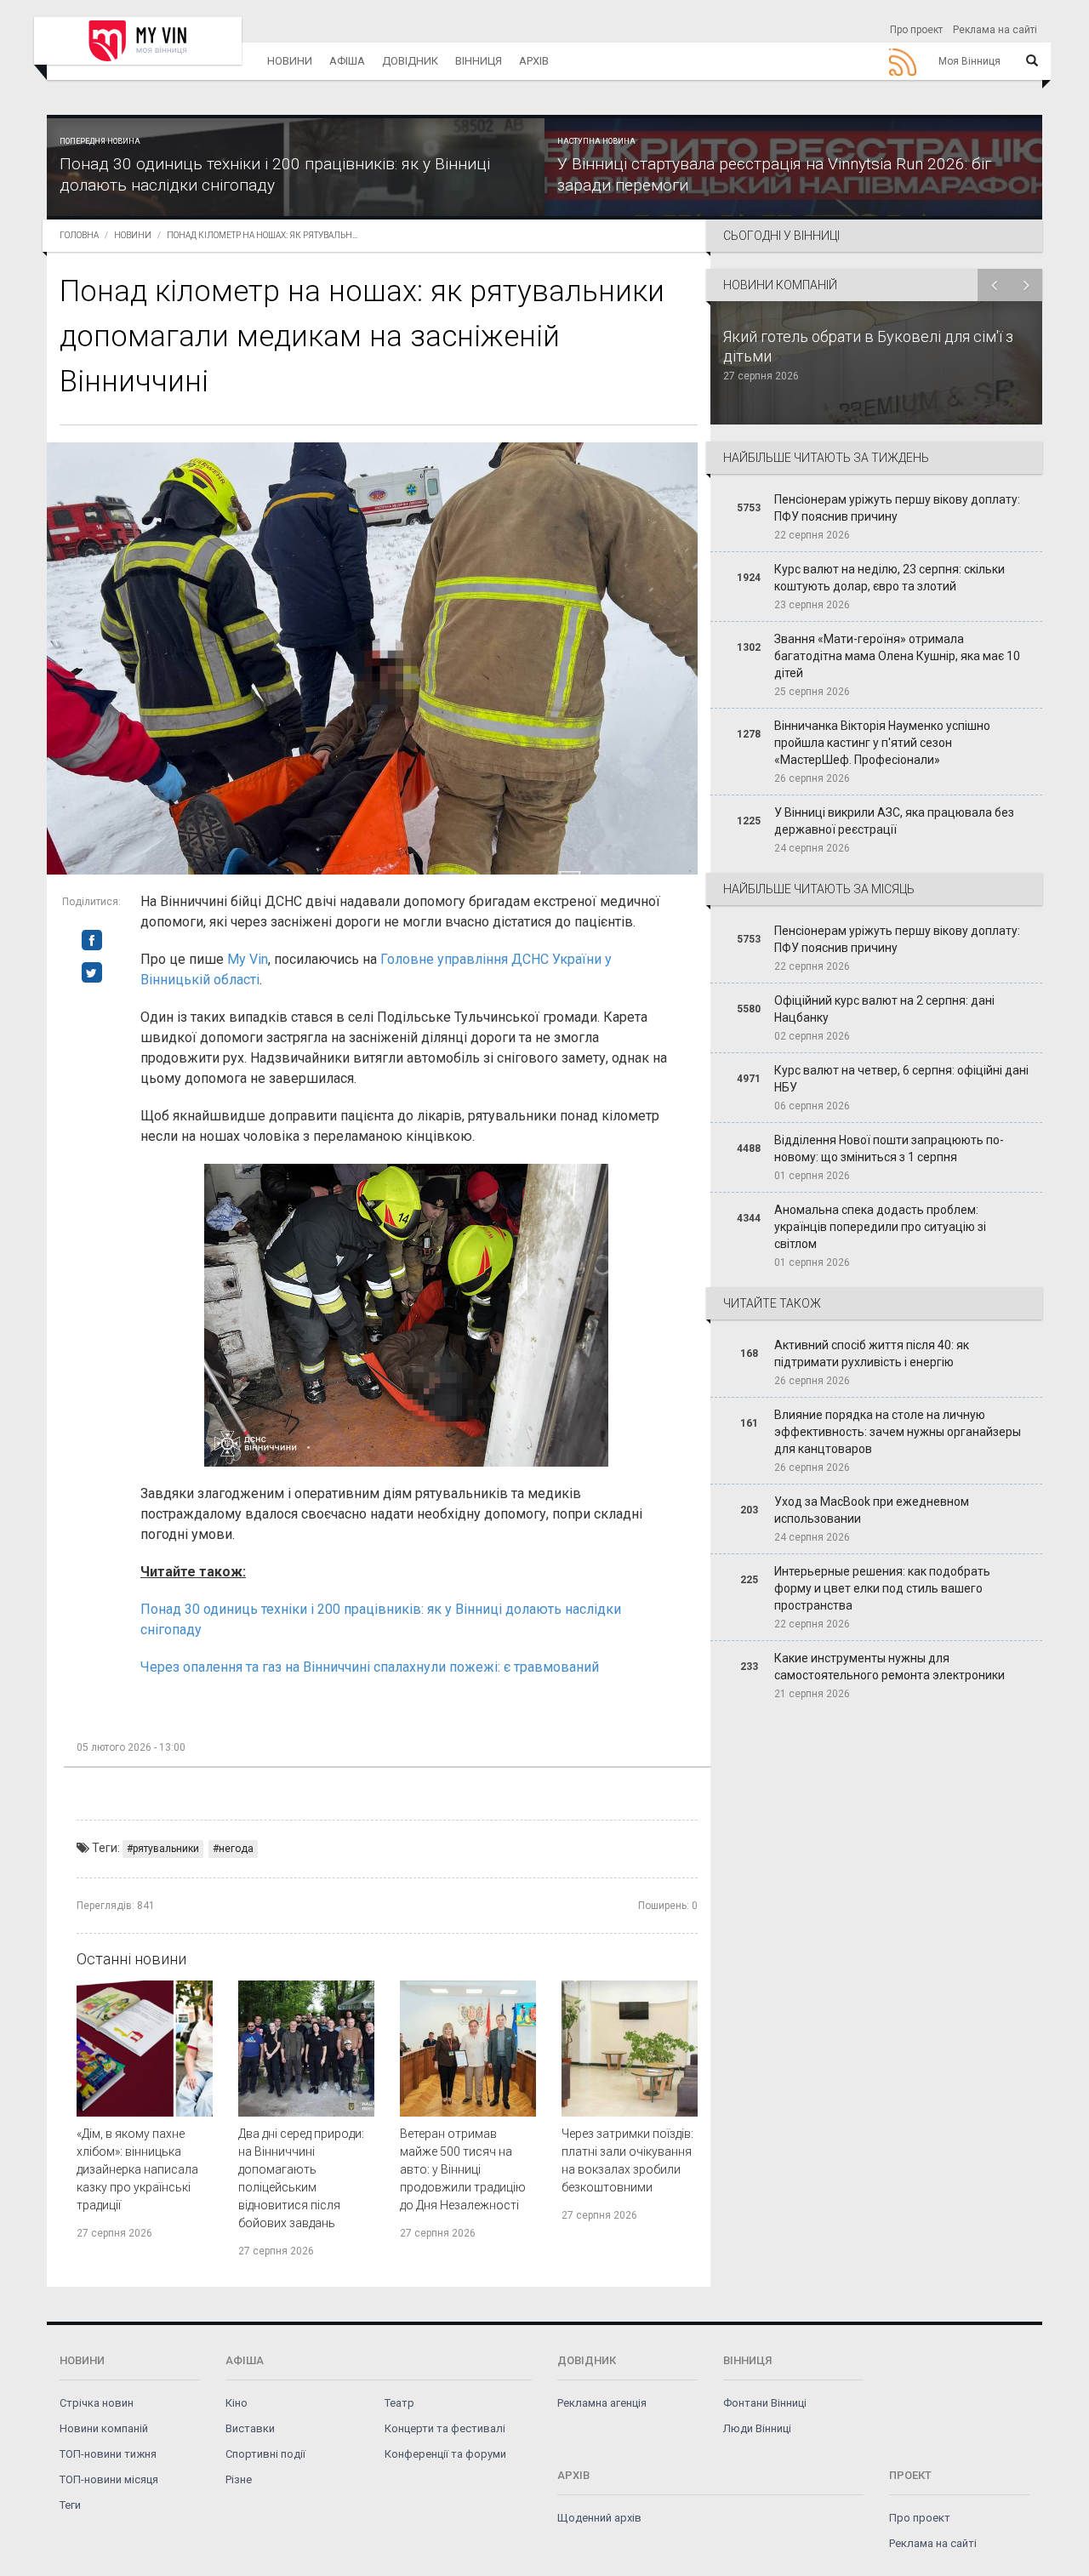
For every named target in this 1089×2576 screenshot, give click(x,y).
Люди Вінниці (757, 2428)
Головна (79, 235)
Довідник (410, 61)
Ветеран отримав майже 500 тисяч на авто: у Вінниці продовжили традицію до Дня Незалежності (463, 2169)
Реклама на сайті (995, 30)
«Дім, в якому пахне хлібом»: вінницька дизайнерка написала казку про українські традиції (137, 2169)
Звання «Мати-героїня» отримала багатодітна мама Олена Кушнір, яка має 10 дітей (897, 656)
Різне (239, 2479)
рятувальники (166, 1849)
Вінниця (479, 61)
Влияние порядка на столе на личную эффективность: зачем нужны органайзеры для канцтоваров (898, 1432)
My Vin (248, 959)
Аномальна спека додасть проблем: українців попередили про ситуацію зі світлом (880, 1227)
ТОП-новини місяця (109, 2479)
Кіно (237, 2403)
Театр (399, 2403)
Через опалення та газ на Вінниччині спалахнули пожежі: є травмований (370, 1667)
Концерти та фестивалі (445, 2428)
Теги (70, 2505)
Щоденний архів (599, 2518)
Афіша (347, 61)
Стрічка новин (97, 2403)
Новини (290, 61)
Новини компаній (104, 2428)
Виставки (250, 2428)
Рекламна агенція (602, 2403)
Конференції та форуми (445, 2454)
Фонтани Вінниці (765, 2403)
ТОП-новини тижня (108, 2454)
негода (236, 1849)
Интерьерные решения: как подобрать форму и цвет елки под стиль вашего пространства (882, 1588)
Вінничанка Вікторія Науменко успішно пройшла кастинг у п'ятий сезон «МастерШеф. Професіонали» (882, 743)
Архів (534, 61)
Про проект (916, 30)
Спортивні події (265, 2454)
